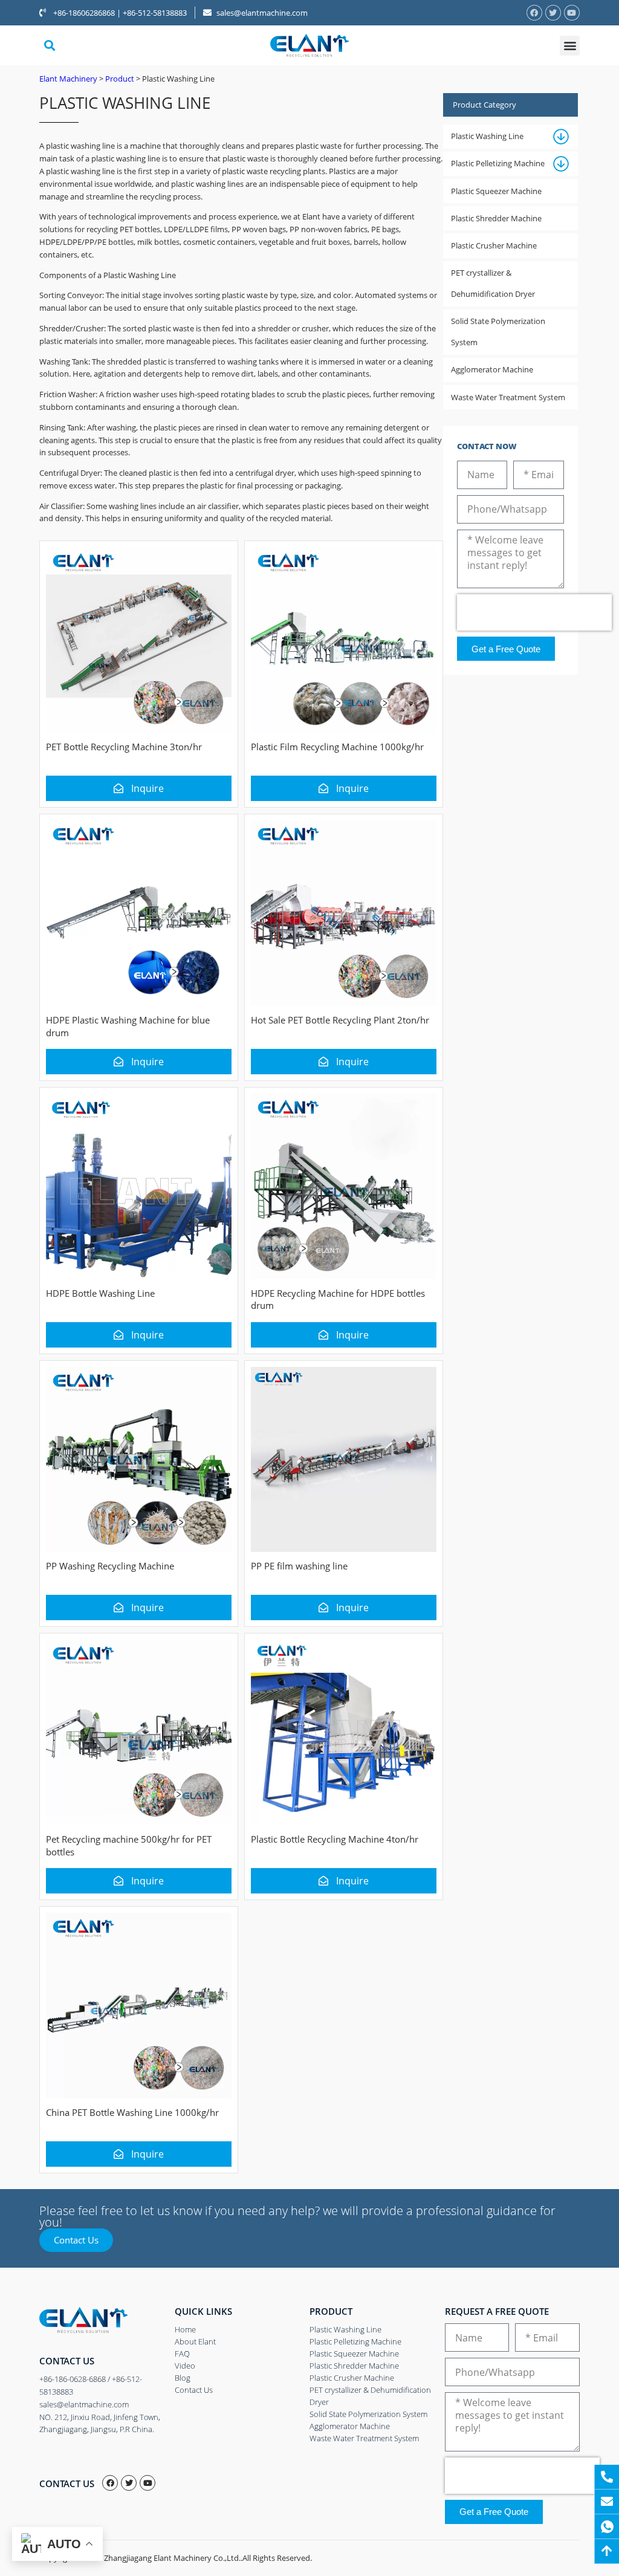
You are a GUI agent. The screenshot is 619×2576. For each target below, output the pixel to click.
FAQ (182, 2354)
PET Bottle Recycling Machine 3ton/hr (124, 747)
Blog (183, 2378)
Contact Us (194, 2390)
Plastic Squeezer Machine (496, 191)
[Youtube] (572, 13)
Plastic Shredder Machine (496, 218)
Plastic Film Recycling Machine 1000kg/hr (337, 747)
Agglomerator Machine (492, 369)
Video (185, 2366)
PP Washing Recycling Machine (110, 1566)
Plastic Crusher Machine (494, 245)
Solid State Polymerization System (498, 332)
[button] (49, 46)
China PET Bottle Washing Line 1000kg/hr (132, 2112)
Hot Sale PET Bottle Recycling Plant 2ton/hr (340, 1020)
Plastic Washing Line (487, 136)
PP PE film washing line (299, 1566)
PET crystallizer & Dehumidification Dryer (493, 283)
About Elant (195, 2341)
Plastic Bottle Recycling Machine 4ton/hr (335, 1839)
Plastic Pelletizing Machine (498, 163)
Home (185, 2329)
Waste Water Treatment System (508, 397)
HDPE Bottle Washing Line (100, 1293)
